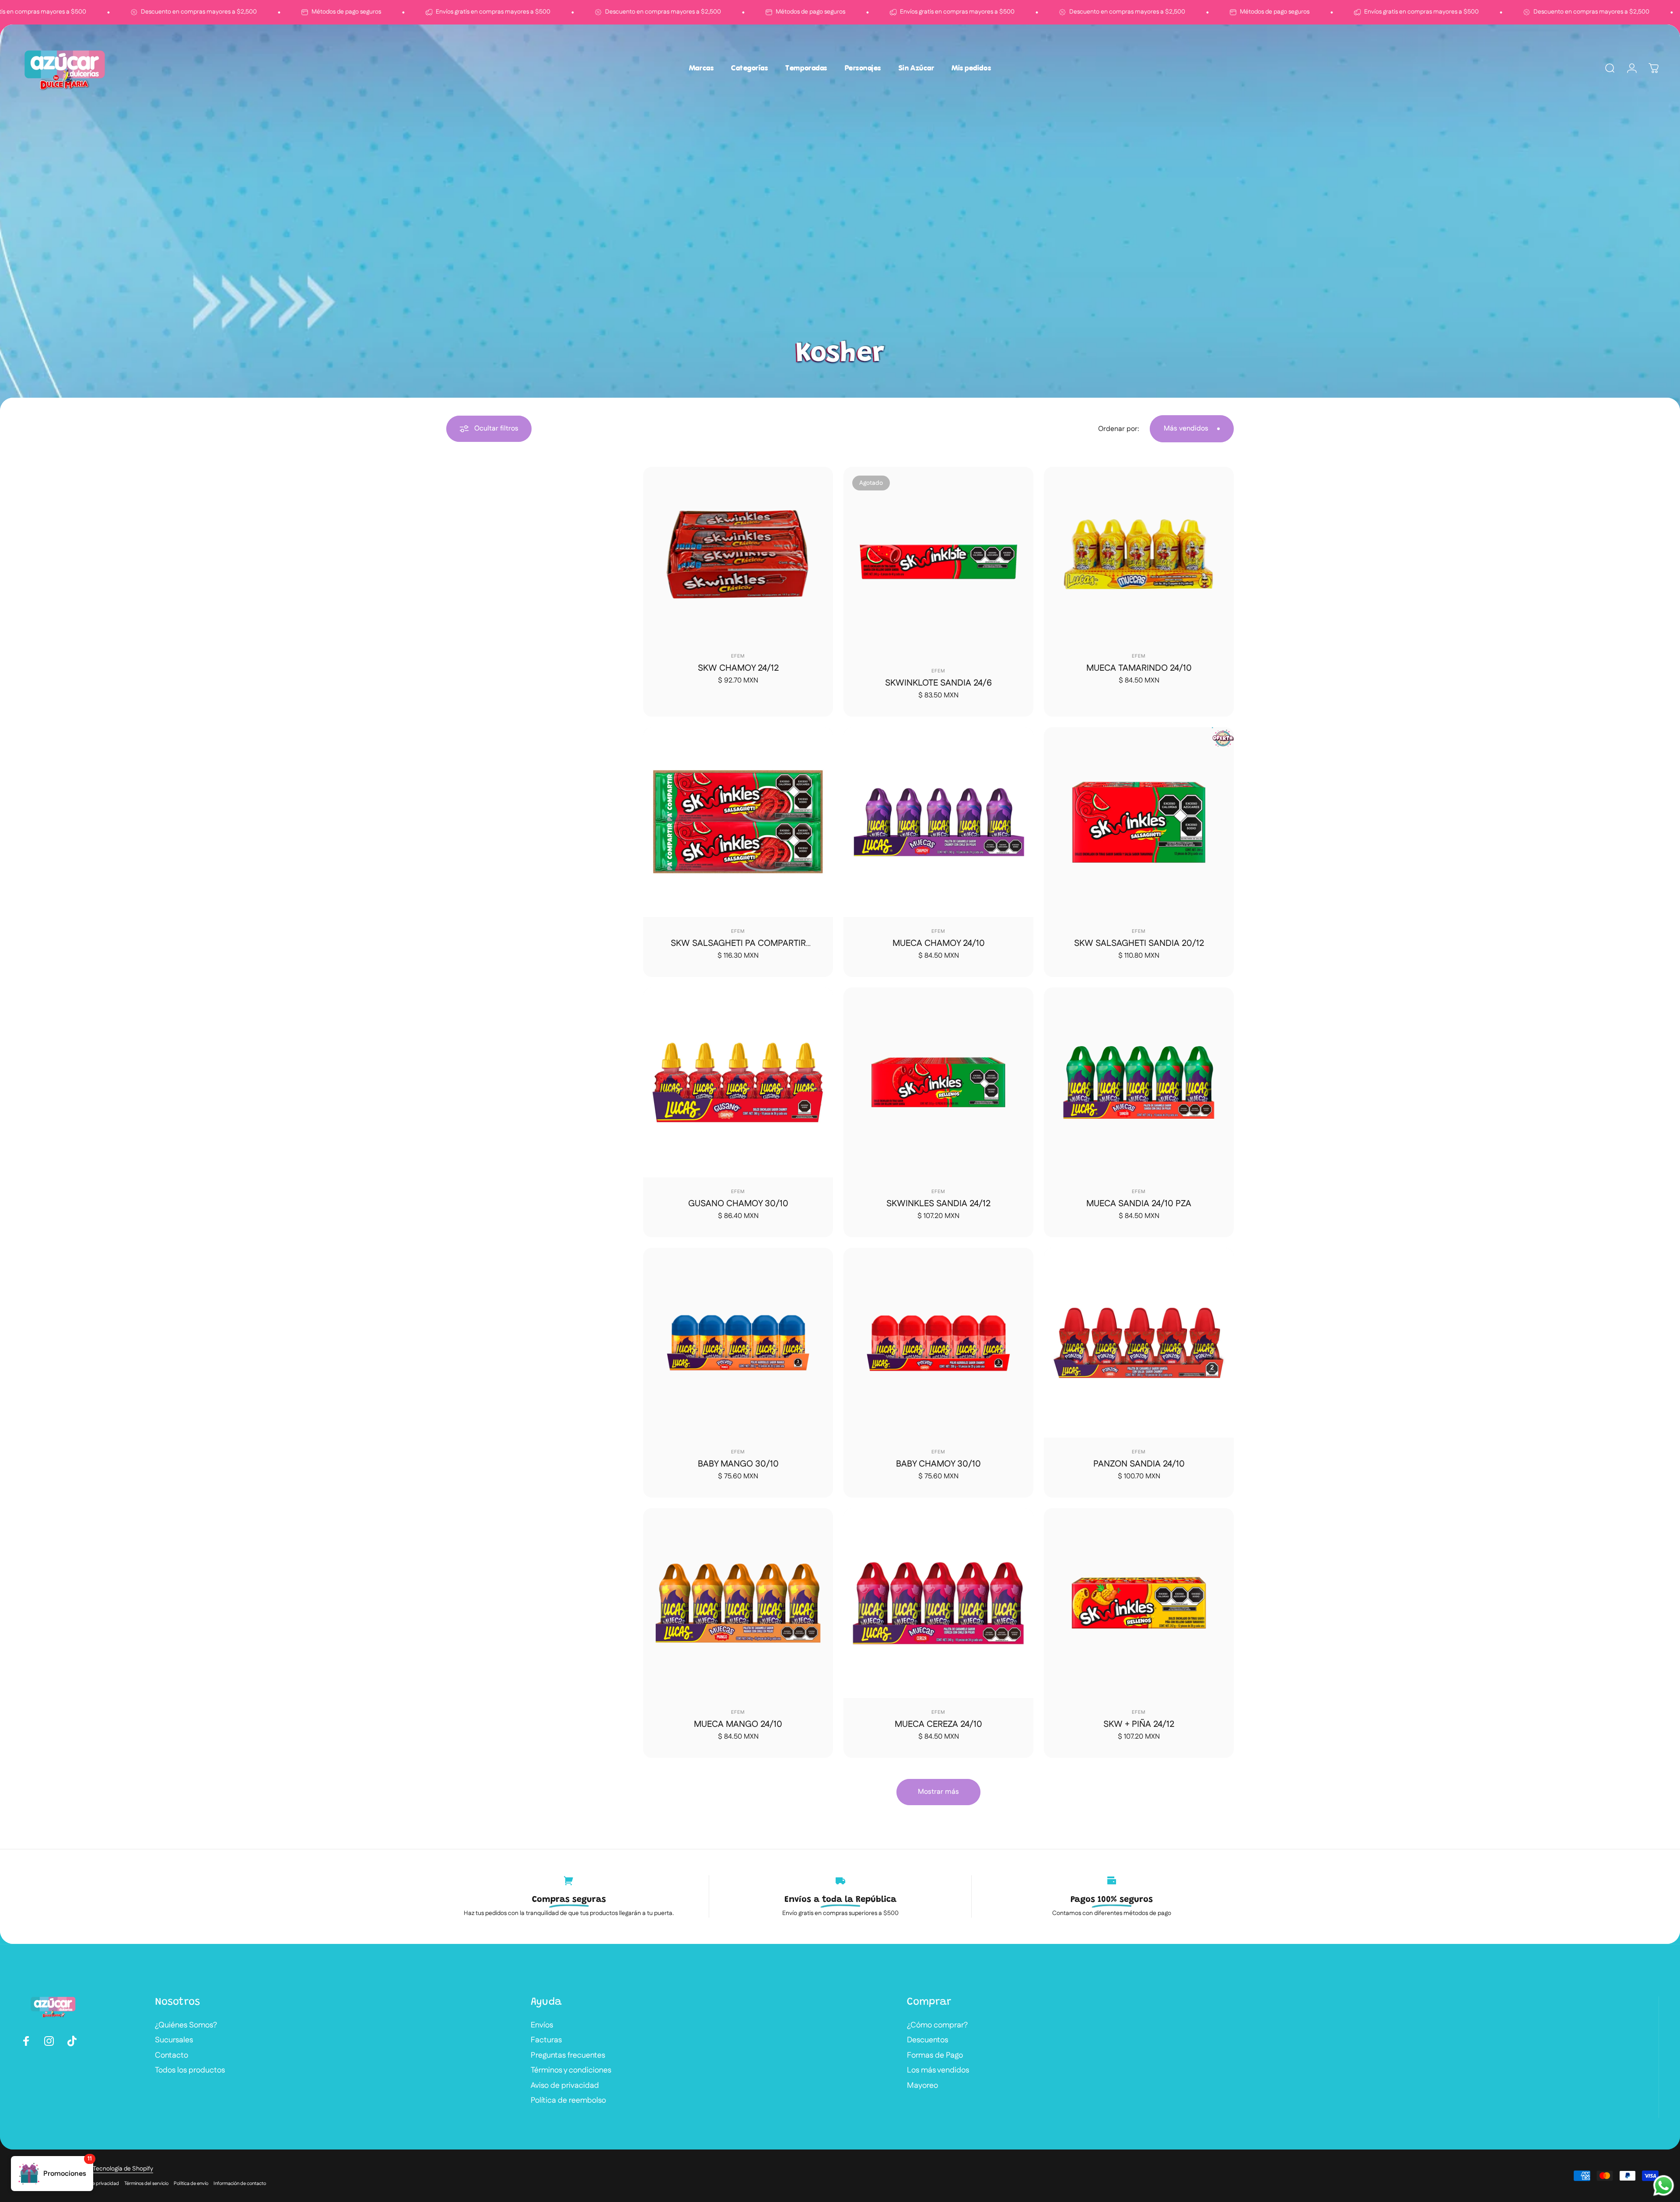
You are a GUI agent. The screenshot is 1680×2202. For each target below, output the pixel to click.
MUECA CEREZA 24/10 (938, 1724)
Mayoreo (922, 2086)
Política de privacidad (96, 2184)
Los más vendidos (938, 2071)
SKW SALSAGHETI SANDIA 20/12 (1139, 943)
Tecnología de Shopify (123, 2169)
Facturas (546, 2040)
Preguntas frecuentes (568, 2056)
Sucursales (174, 2040)
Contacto (171, 2056)
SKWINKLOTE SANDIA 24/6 (938, 683)
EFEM (738, 656)
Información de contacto (240, 2184)
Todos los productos (190, 2071)
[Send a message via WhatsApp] (1664, 2186)
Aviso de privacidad (565, 2086)
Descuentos (927, 2040)
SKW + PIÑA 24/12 (1139, 1724)
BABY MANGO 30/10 (738, 1464)
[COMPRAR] (824, 476)
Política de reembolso (568, 2101)
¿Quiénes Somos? (186, 2025)
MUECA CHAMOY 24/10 (939, 943)
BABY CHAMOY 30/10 (938, 1464)
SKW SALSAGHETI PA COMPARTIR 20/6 (738, 949)
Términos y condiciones (571, 2071)
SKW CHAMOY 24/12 (738, 668)
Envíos (542, 2025)
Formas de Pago (935, 2056)
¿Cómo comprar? (937, 2025)
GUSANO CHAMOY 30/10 (738, 1204)
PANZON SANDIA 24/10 (1139, 1464)
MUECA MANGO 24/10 (738, 1724)
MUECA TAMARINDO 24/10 (1139, 668)
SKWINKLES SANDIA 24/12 (938, 1204)
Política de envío (191, 2184)
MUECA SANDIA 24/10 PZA (1139, 1204)
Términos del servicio (146, 2184)
